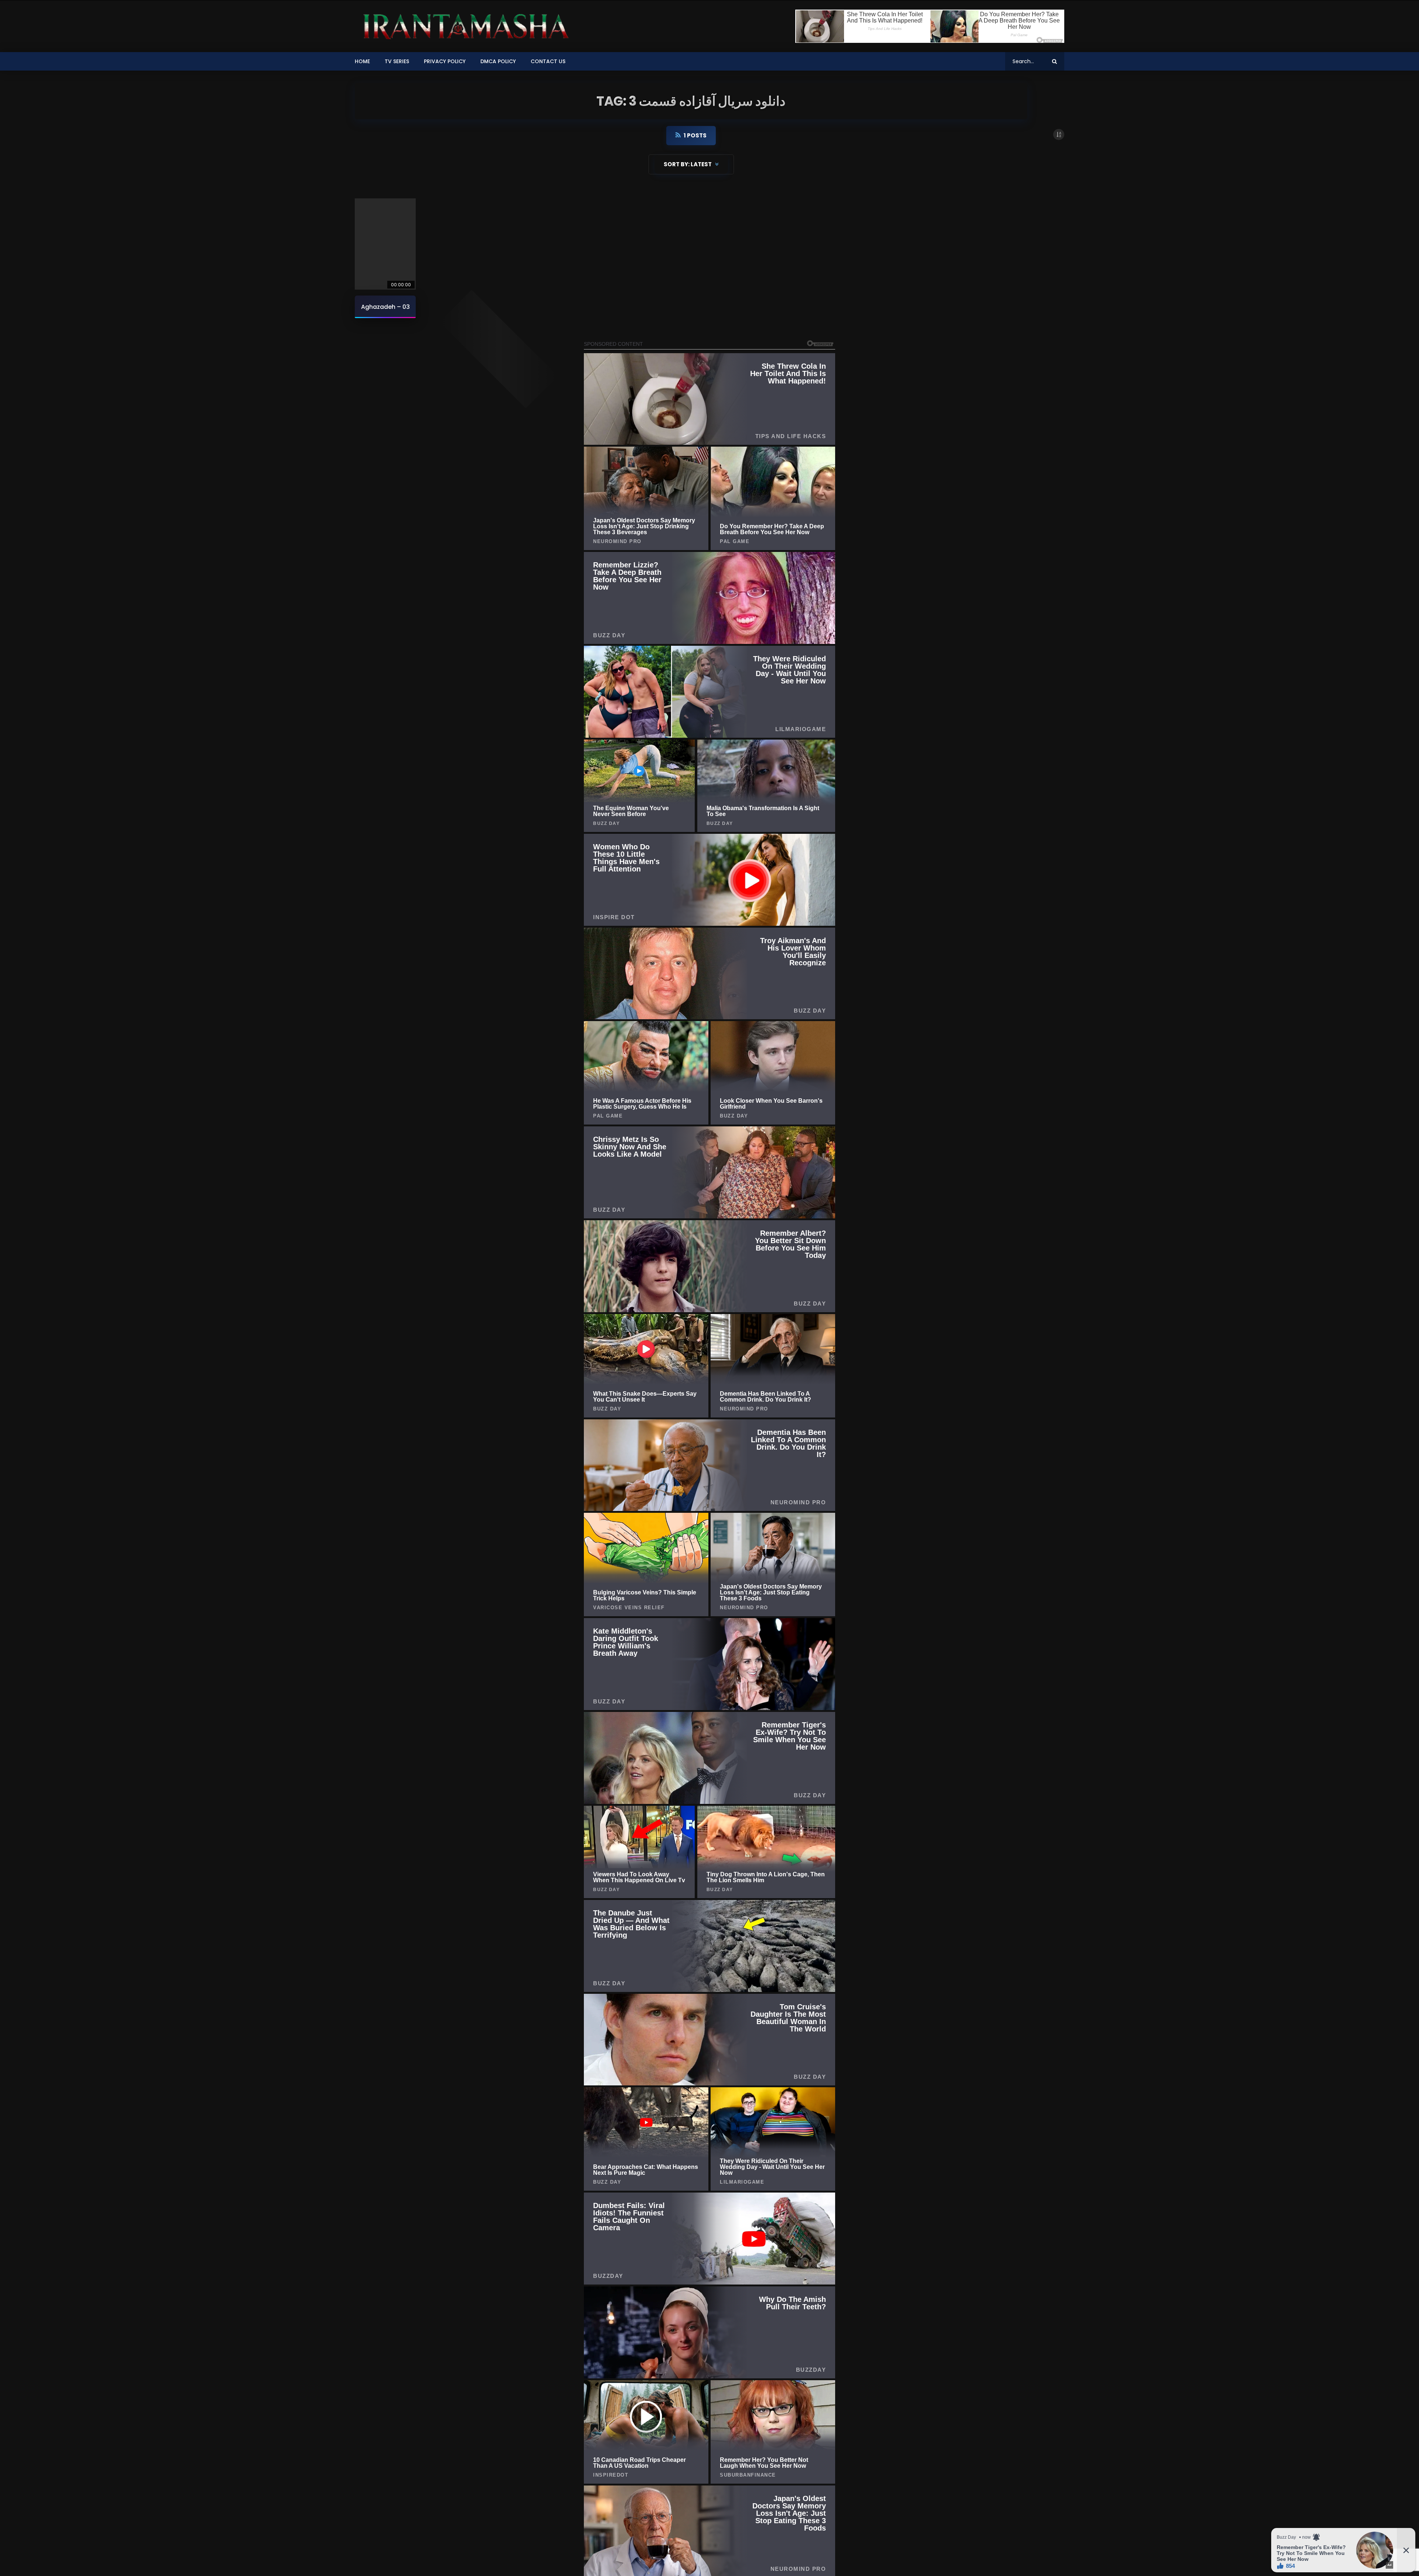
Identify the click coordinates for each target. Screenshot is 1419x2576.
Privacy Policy (445, 61)
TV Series (397, 61)
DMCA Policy (498, 61)
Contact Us (548, 61)
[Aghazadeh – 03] (385, 244)
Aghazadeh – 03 (385, 307)
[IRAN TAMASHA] (464, 26)
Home (362, 61)
